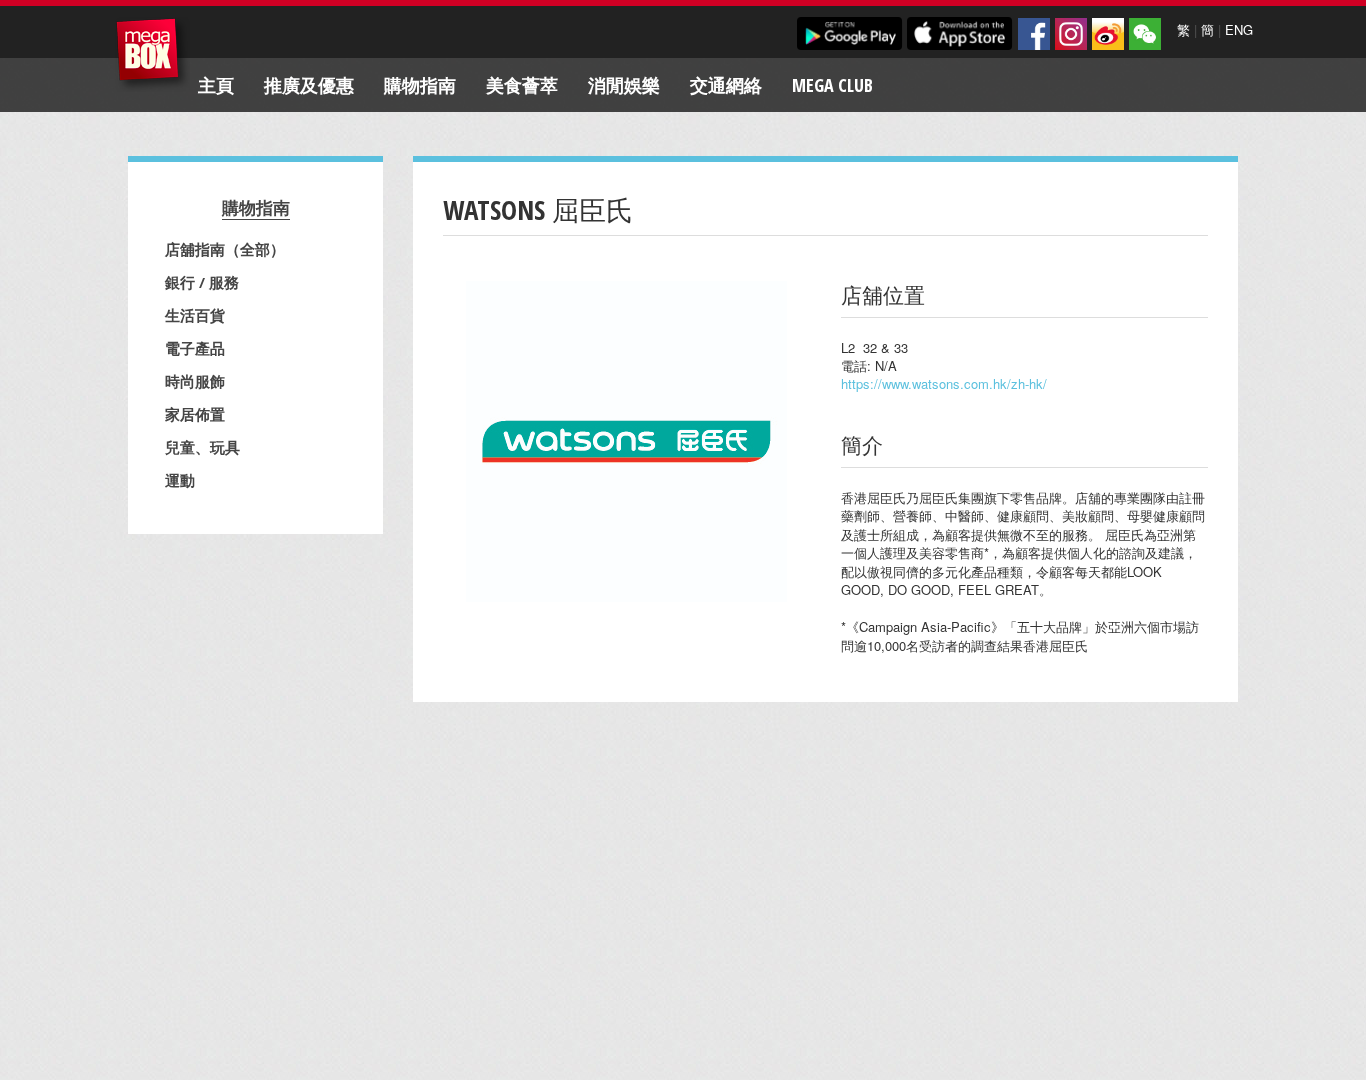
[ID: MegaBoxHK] (1145, 34)
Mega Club (832, 85)
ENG (1239, 29)
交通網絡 (726, 85)
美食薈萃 (522, 85)
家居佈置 (195, 414)
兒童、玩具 (202, 447)
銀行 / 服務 (202, 282)
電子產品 (195, 348)
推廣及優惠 (309, 85)
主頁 (216, 85)
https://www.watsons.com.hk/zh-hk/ (944, 383)
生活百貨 (195, 315)
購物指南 (420, 85)
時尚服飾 (195, 381)
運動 (180, 480)
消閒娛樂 (624, 85)
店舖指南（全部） (225, 249)
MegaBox (152, 54)
